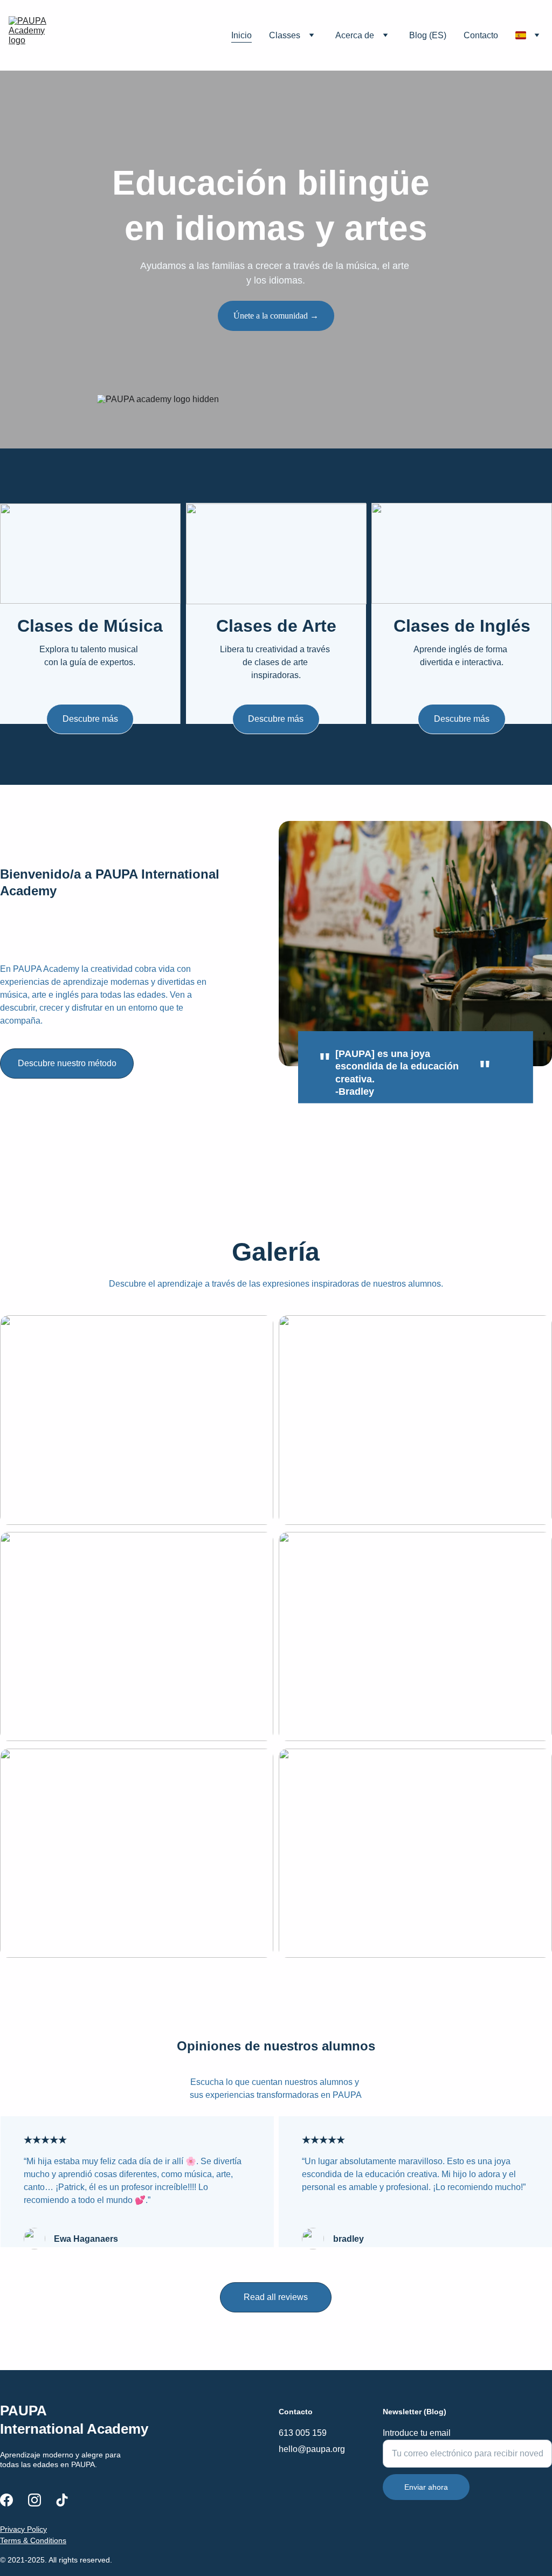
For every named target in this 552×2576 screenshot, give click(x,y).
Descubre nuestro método (67, 1063)
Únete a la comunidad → (276, 316)
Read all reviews (276, 2297)
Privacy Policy (23, 2529)
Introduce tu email (417, 2433)
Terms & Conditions (33, 2540)
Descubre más (90, 719)
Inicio (241, 35)
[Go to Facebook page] (6, 2500)
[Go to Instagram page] (34, 2500)
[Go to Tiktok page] (62, 2500)
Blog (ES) (428, 35)
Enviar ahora (426, 2487)
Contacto (481, 35)
